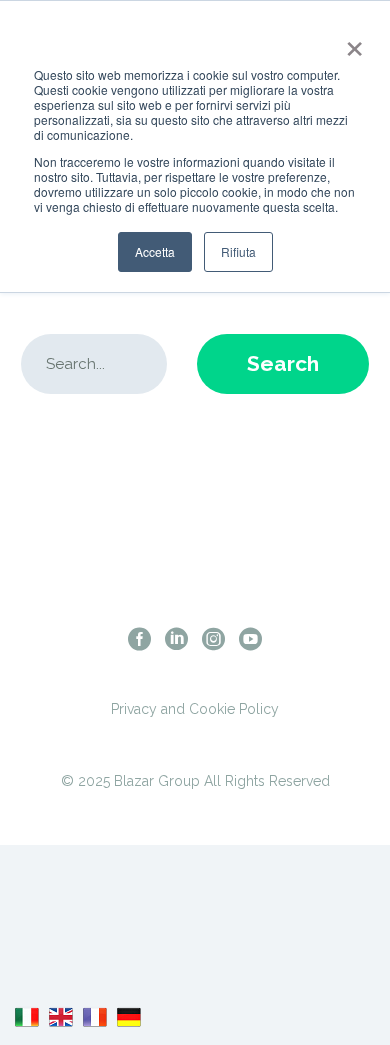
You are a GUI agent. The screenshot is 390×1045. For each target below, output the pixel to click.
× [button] (350, 42)
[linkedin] (176, 638)
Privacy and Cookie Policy (195, 709)
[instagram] (213, 638)
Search (283, 363)
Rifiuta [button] (238, 251)
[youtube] (250, 638)
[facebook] (139, 638)
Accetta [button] (155, 251)
